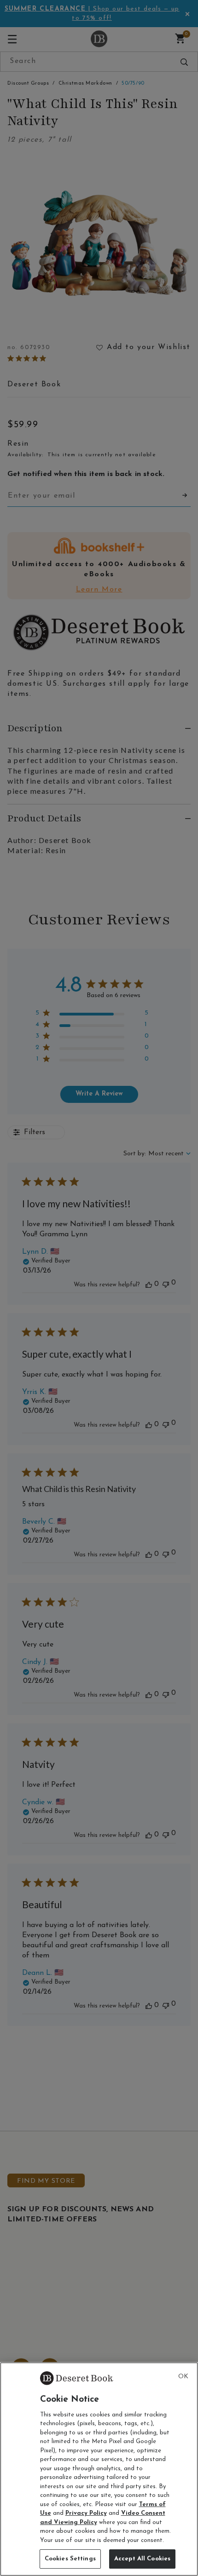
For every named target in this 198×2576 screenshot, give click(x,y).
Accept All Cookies (142, 2559)
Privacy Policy (86, 2513)
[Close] (183, 2377)
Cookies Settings (70, 2559)
